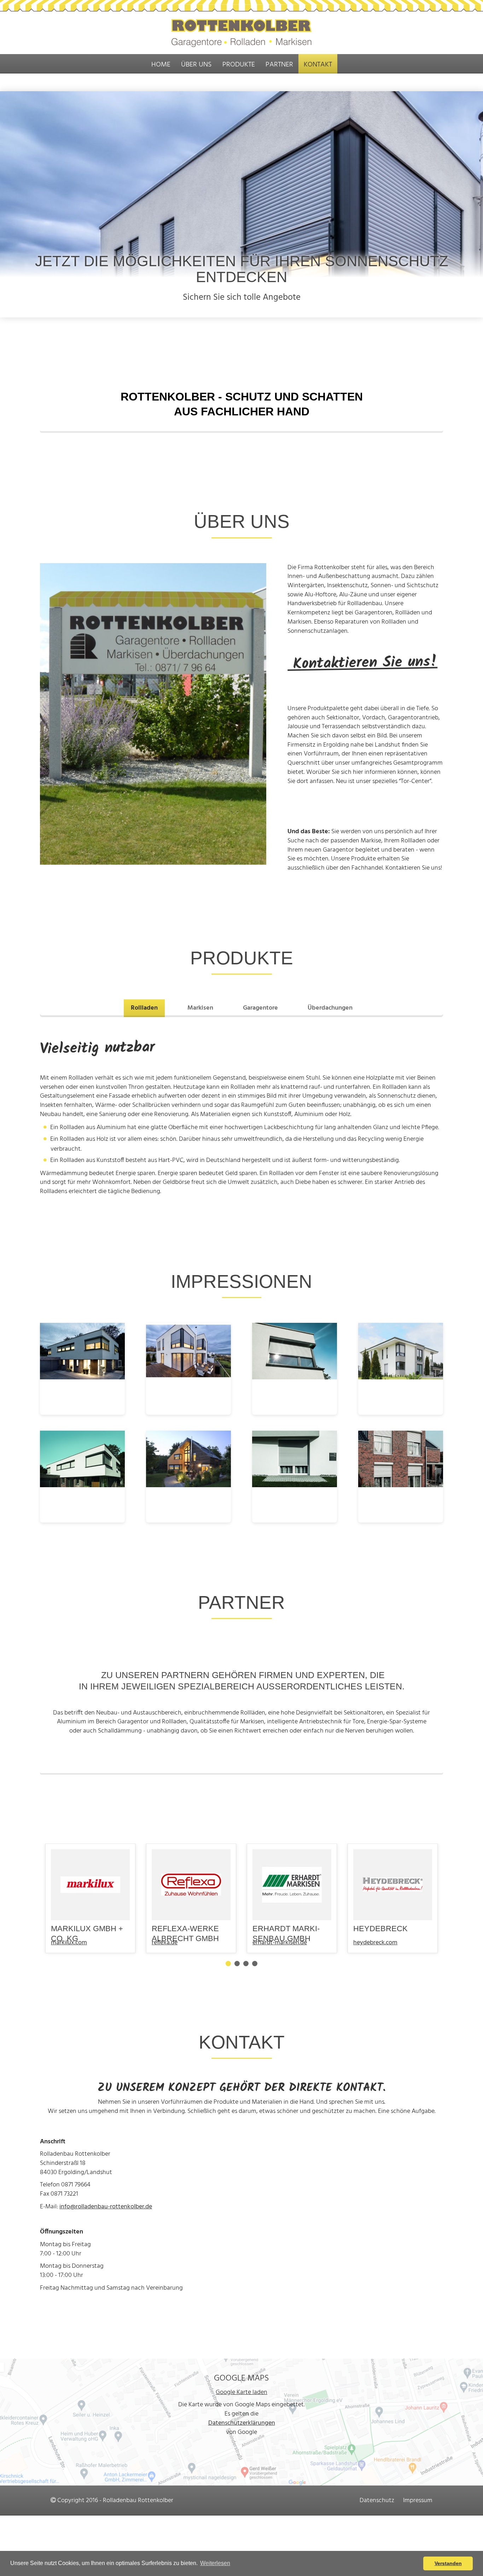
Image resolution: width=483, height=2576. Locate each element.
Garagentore (260, 1008)
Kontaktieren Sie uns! (362, 663)
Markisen (200, 1008)
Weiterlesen (215, 2563)
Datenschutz (377, 2501)
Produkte (239, 65)
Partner (279, 65)
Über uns (196, 65)
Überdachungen (330, 1008)
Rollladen (144, 1008)
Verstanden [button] (448, 2563)
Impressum (418, 2501)
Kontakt (318, 65)
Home (161, 65)
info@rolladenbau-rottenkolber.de (106, 2207)
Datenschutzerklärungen (242, 2423)
